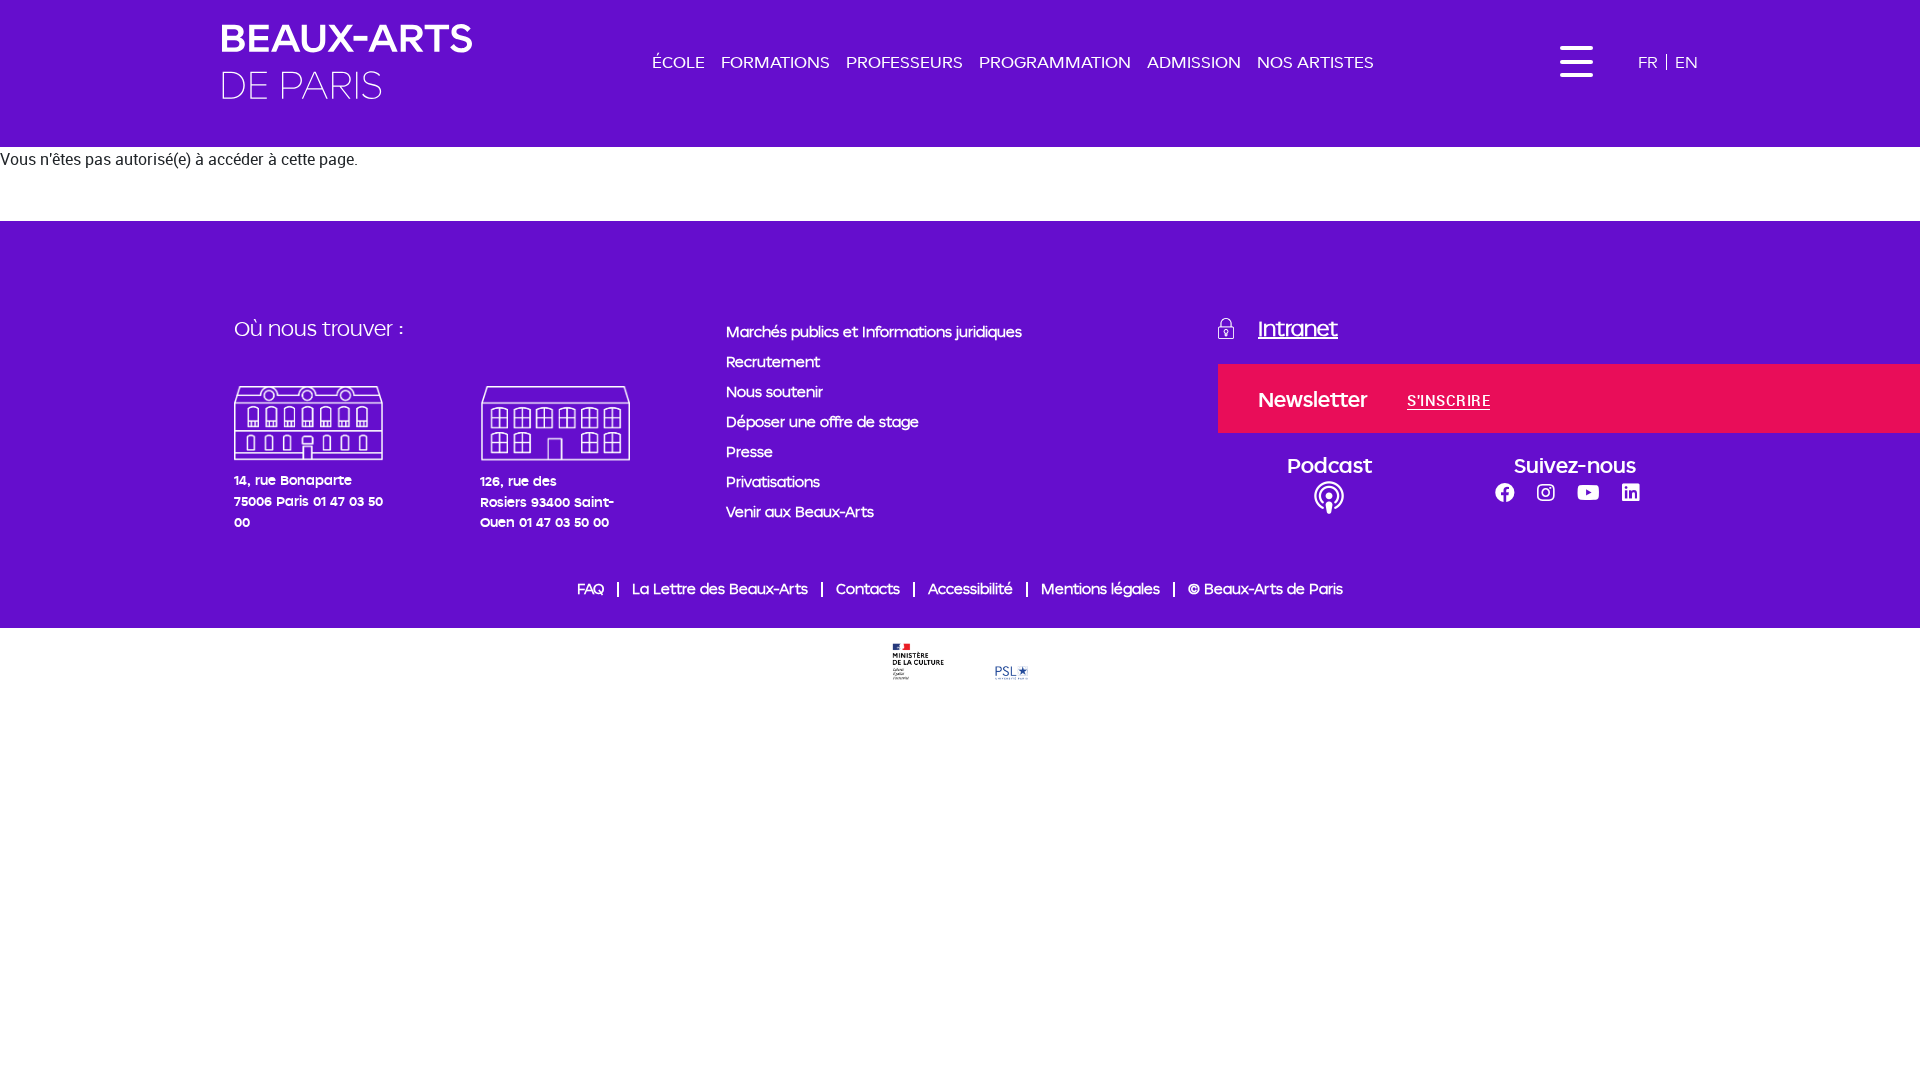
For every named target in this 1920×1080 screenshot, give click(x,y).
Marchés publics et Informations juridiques (874, 331)
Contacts (868, 588)
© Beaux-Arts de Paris (1265, 588)
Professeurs (904, 61)
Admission (1194, 61)
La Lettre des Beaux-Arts (720, 588)
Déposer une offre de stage (822, 421)
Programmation (1055, 61)
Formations (775, 61)
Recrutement (773, 361)
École (678, 61)
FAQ (590, 588)
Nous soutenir (774, 391)
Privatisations (773, 481)
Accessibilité (970, 588)
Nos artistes (1315, 61)
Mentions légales (1100, 588)
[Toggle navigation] (1576, 61)
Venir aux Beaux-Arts (800, 511)
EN (1686, 61)
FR (1648, 61)
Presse (749, 451)
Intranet (1298, 328)
